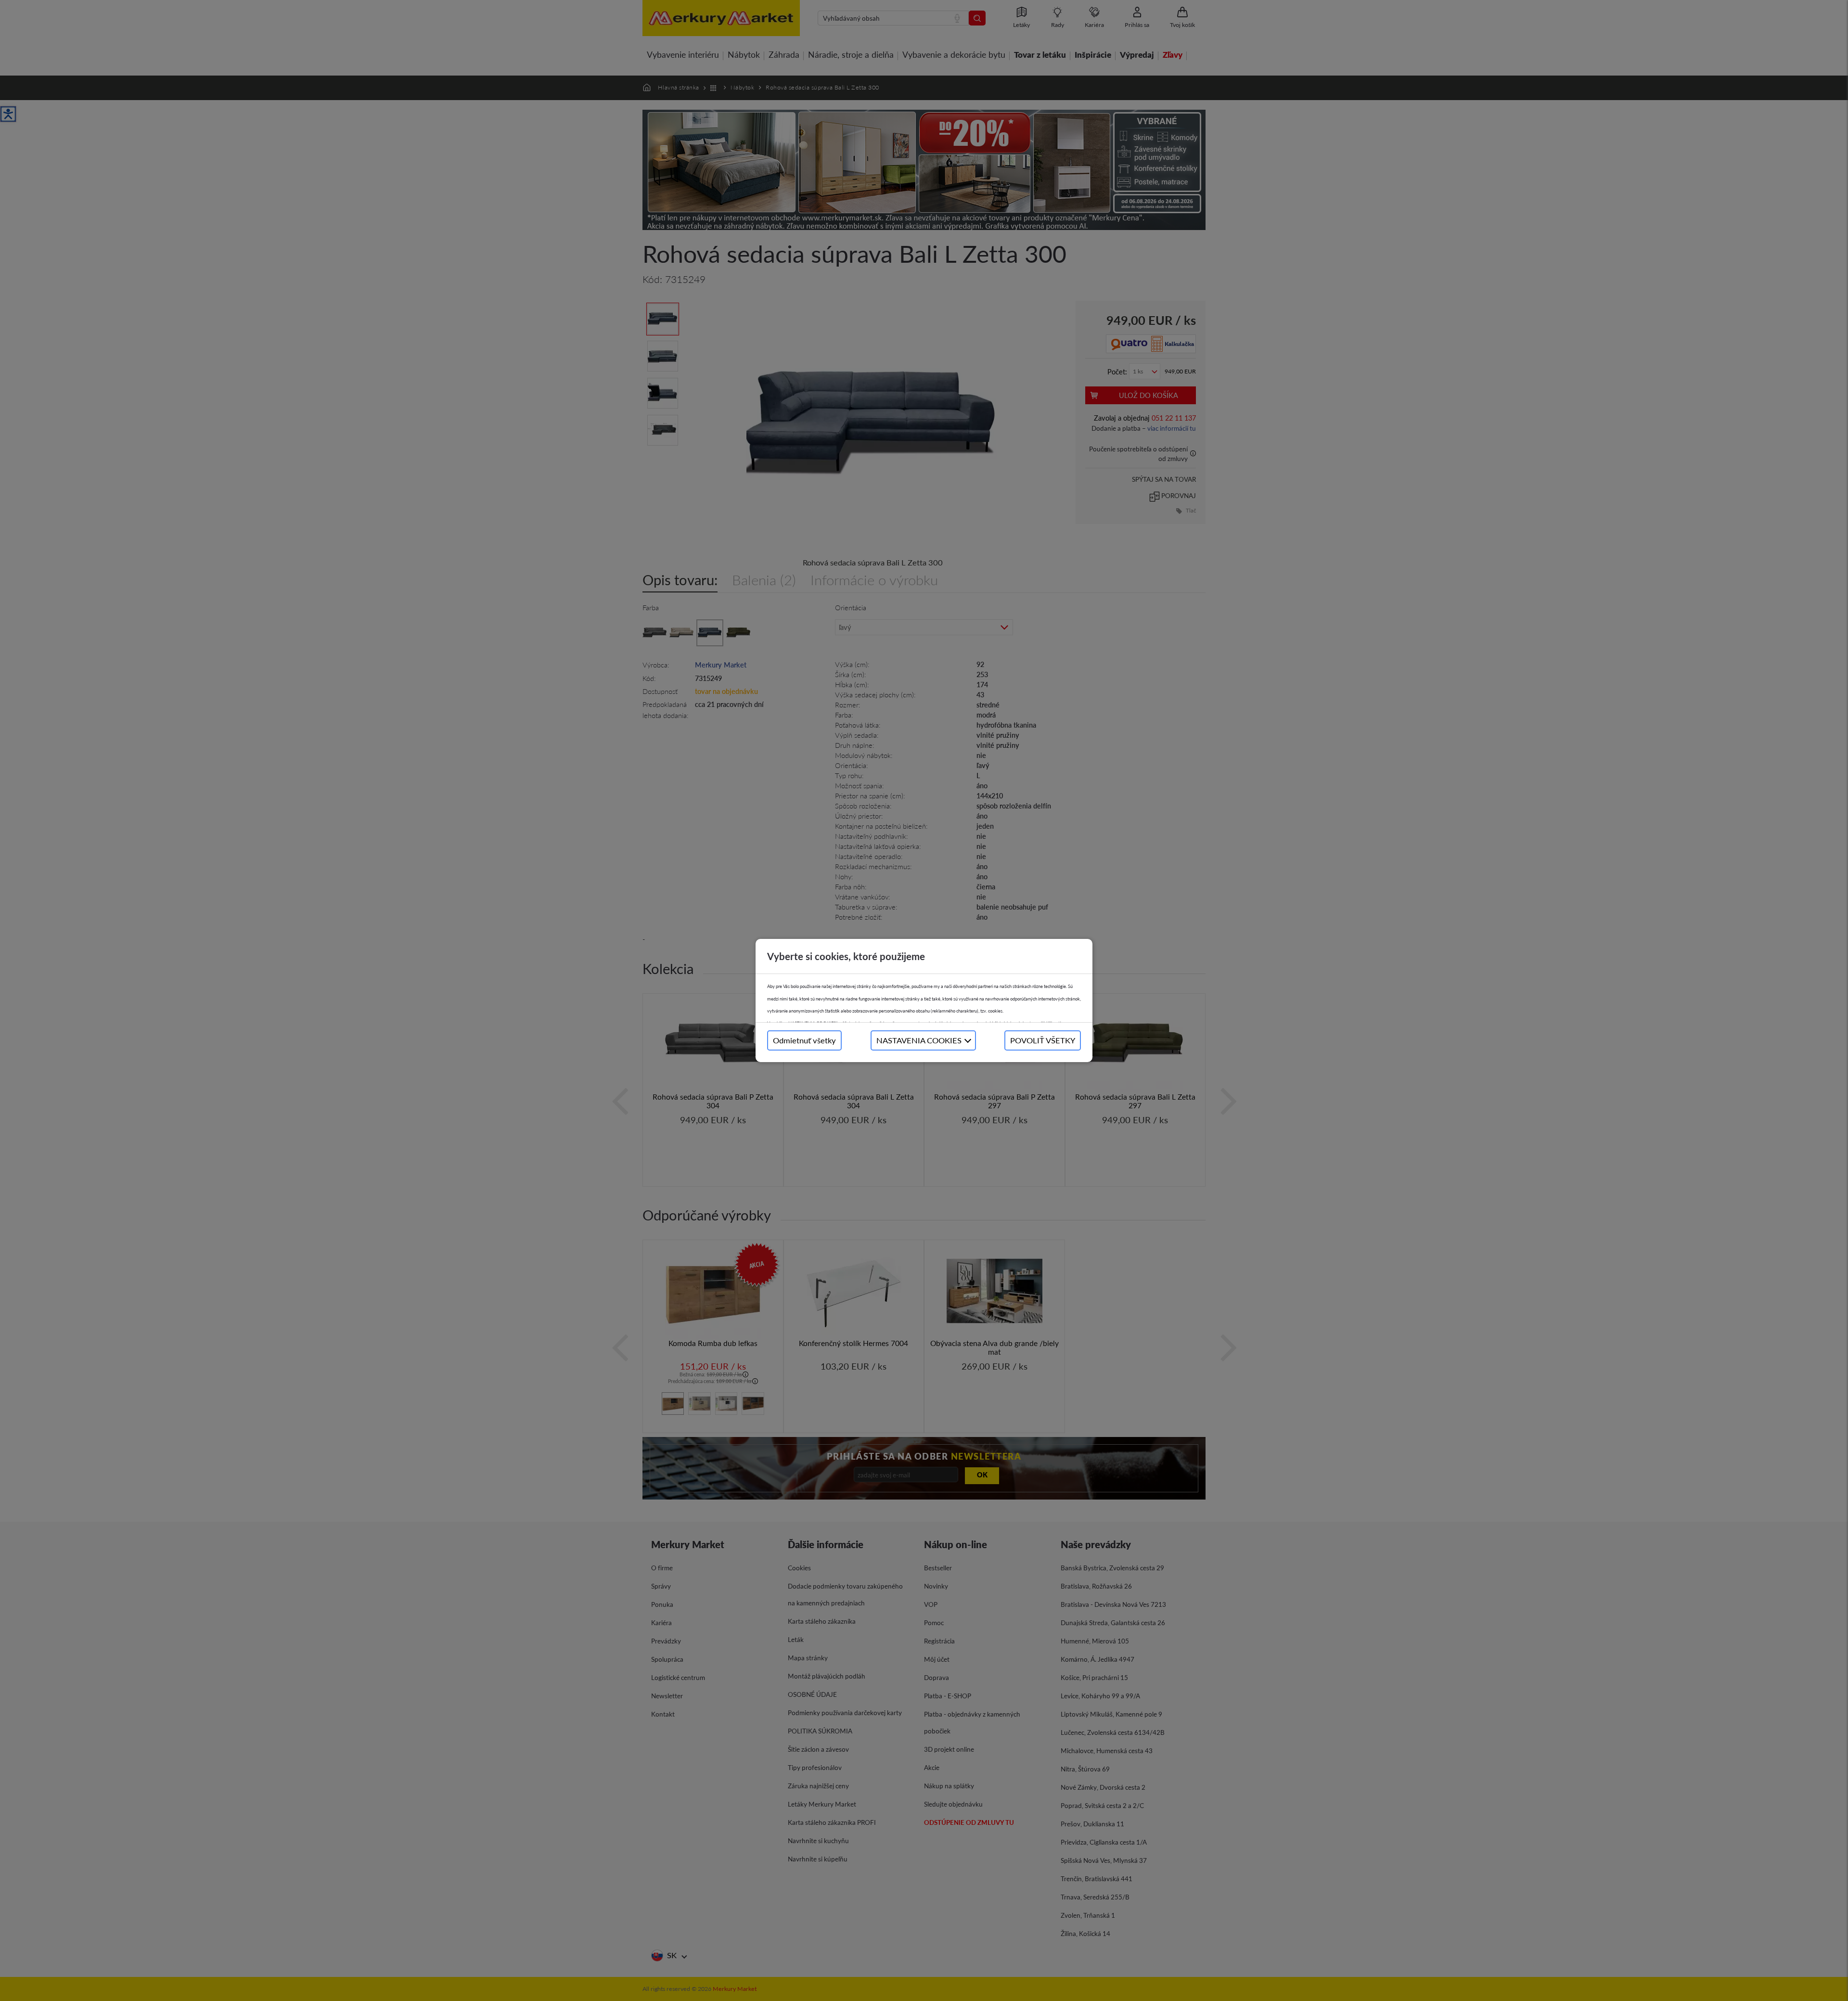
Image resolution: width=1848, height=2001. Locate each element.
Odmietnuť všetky (804, 1040)
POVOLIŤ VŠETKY (1043, 1040)
